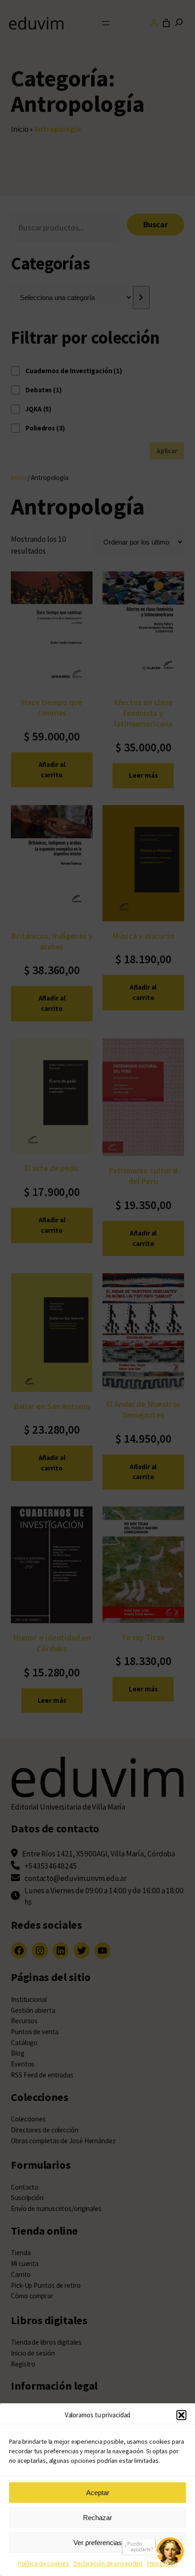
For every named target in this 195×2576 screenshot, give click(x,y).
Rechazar (97, 2518)
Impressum (162, 2563)
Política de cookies (44, 2563)
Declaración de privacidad (108, 2563)
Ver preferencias (98, 2543)
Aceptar (98, 2493)
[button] (181, 2415)
